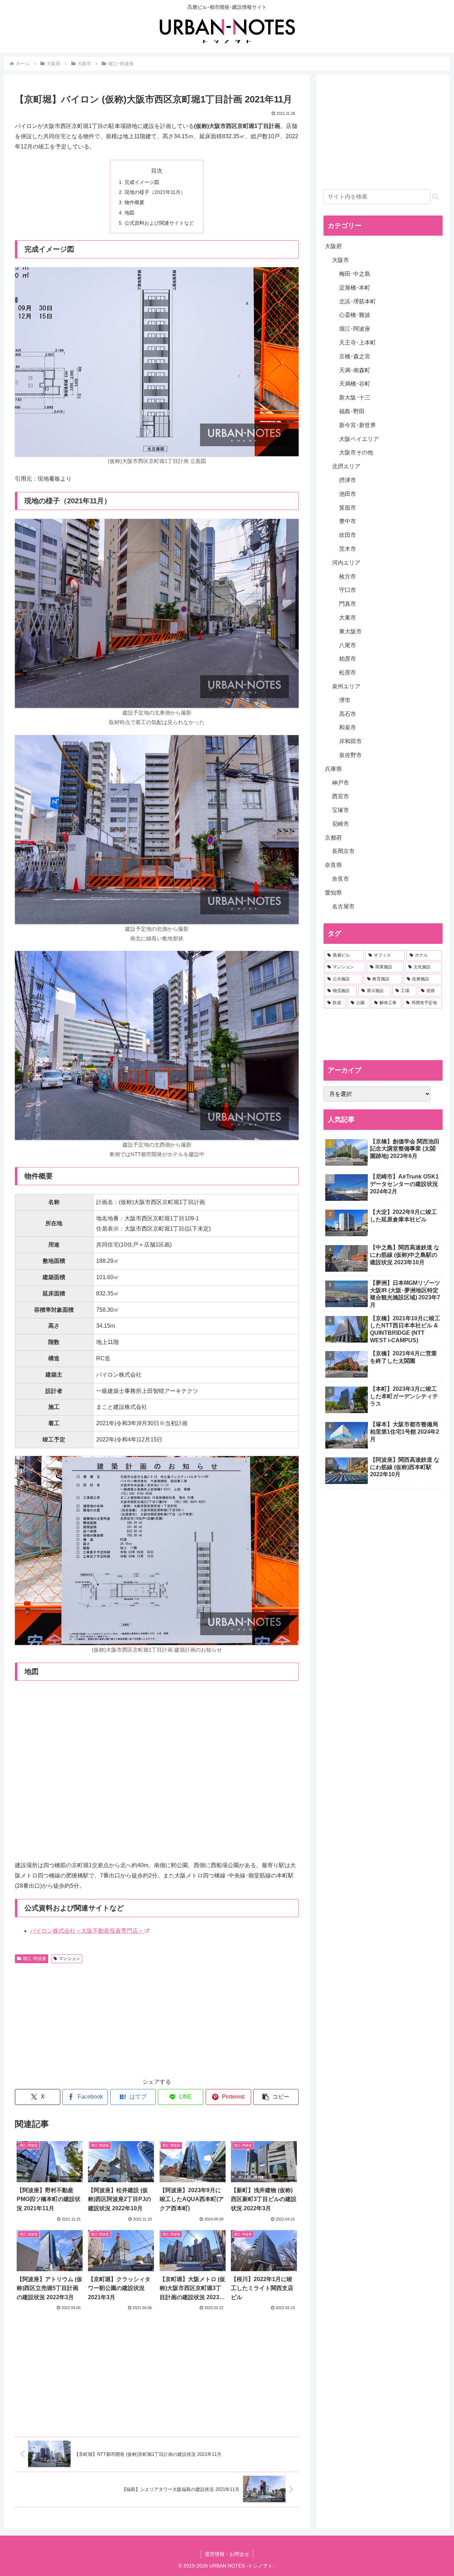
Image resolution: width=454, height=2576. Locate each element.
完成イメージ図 (142, 182)
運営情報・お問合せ (227, 2554)
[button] (276, 2097)
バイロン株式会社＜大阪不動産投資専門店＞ (87, 1931)
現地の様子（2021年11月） (155, 192)
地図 (129, 213)
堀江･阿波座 (34, 1959)
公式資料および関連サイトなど (159, 223)
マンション (70, 1959)
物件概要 (134, 202)
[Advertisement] (86, 2020)
